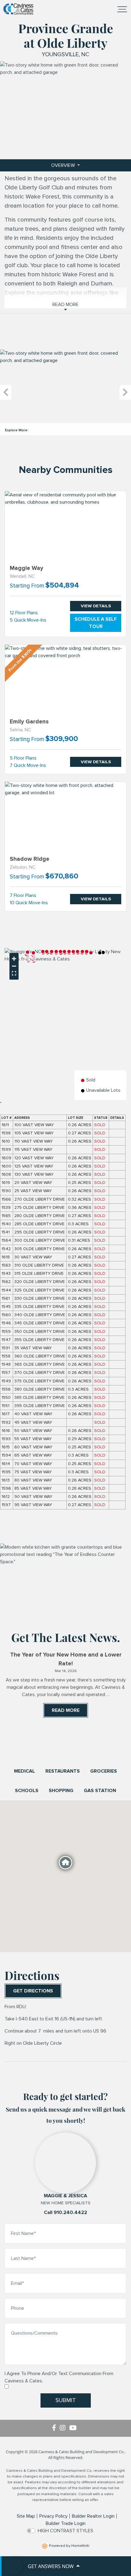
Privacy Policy (53, 2516)
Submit (66, 2400)
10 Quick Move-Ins (29, 903)
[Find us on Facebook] (56, 2428)
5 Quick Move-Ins (28, 620)
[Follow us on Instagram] (64, 2428)
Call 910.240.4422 (65, 2212)
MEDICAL (25, 1771)
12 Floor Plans (24, 613)
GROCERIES (104, 1771)
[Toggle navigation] (122, 9)
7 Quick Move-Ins (28, 765)
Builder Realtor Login (93, 2516)
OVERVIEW (64, 165)
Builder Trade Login (66, 2523)
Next (125, 393)
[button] (78, 952)
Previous (6, 393)
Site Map (26, 2516)
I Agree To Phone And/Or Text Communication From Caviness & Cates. (59, 2377)
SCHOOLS (27, 1791)
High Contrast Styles (65, 2531)
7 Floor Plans (23, 895)
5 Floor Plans (23, 758)
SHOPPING (61, 1791)
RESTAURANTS (63, 1771)
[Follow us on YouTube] (74, 2428)
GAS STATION (100, 1791)
